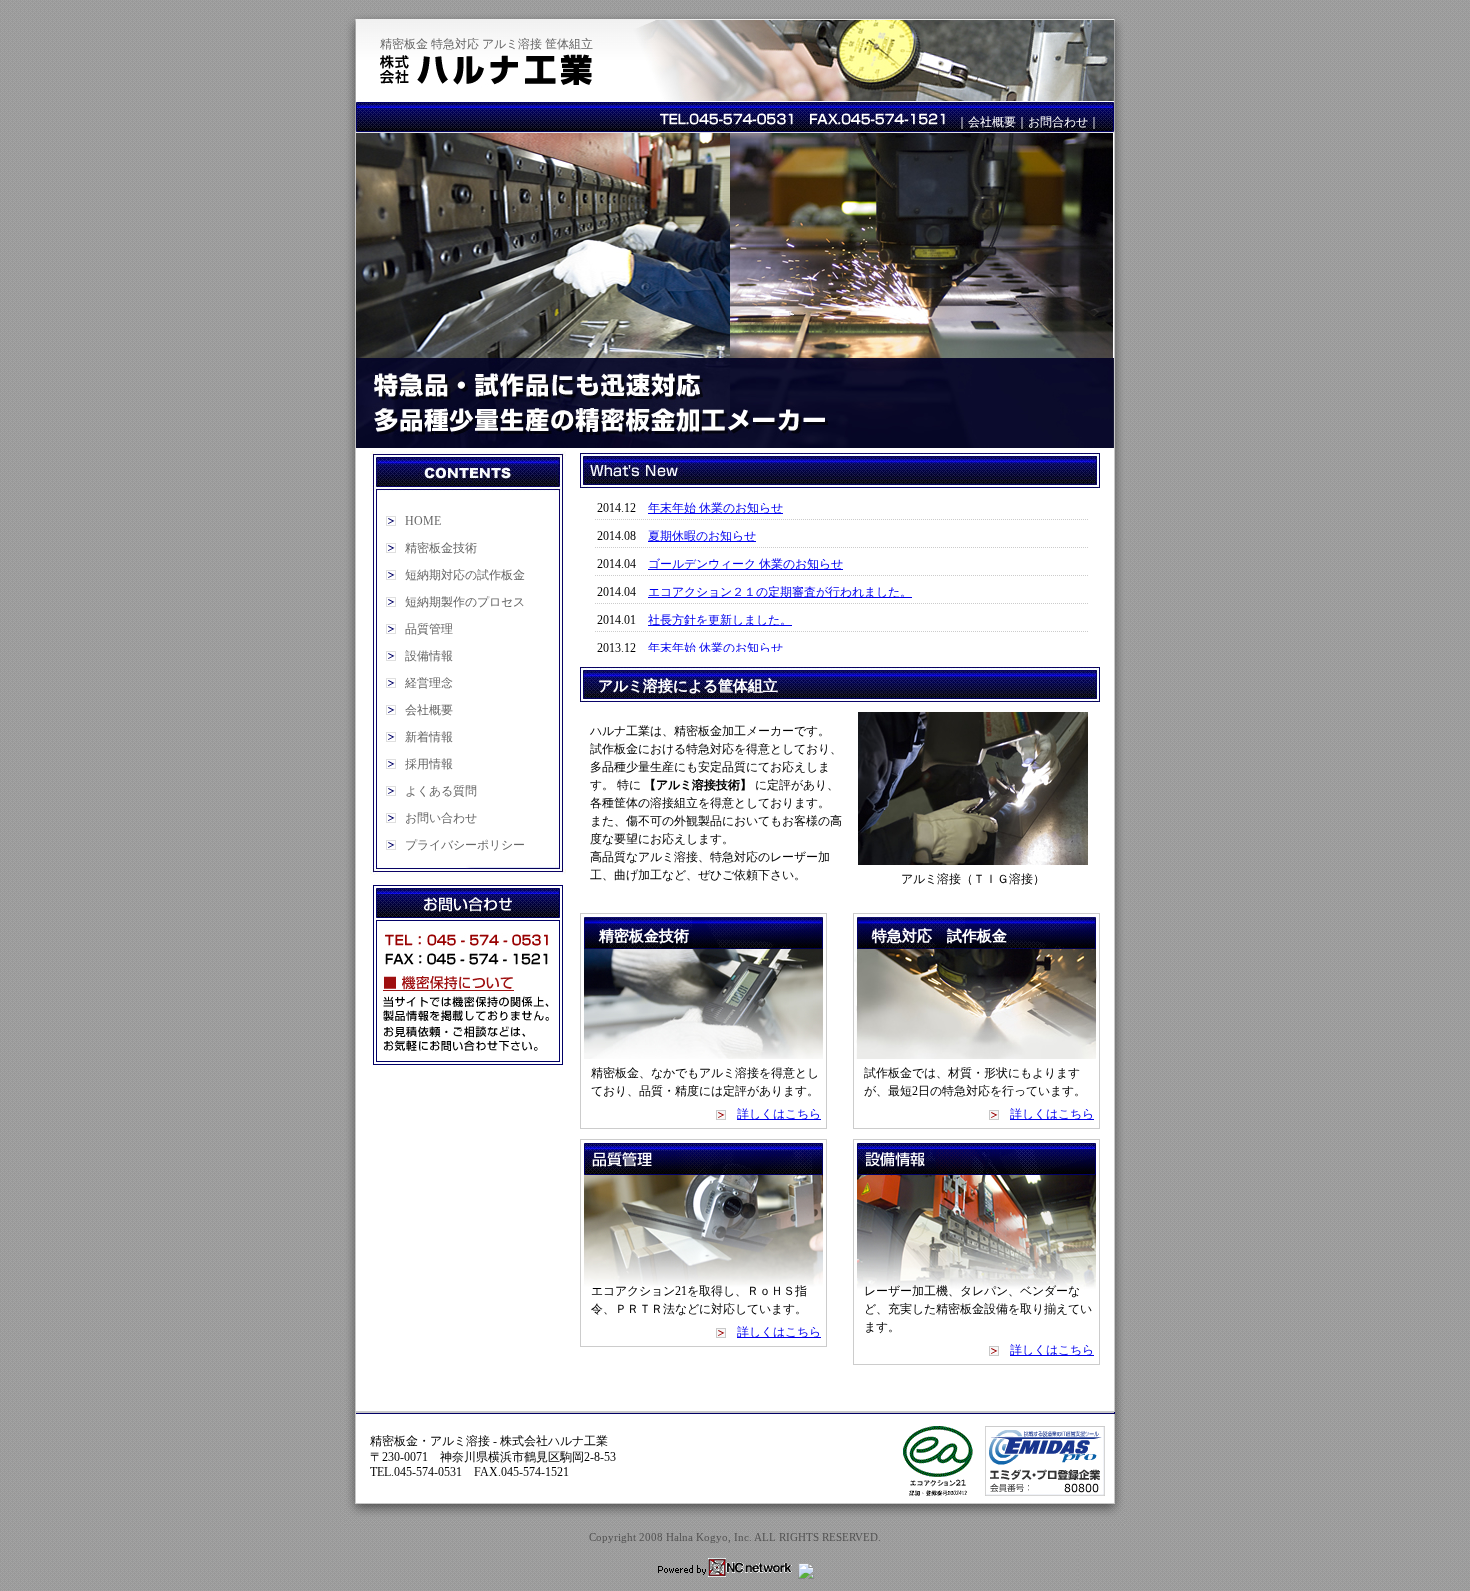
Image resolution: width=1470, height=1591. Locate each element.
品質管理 (429, 629)
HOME (423, 521)
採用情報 (429, 764)
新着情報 (429, 737)
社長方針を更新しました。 (720, 620)
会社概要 (992, 122)
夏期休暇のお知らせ (702, 536)
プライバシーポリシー (465, 845)
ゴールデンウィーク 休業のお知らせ (745, 564)
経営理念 (429, 683)
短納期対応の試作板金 (465, 575)
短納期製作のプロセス (465, 602)
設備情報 (429, 656)
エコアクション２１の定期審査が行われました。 (780, 592)
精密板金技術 (441, 548)
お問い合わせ (441, 818)
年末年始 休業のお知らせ (715, 508)
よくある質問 (441, 791)
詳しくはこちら (779, 1114)
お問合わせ (1058, 122)
